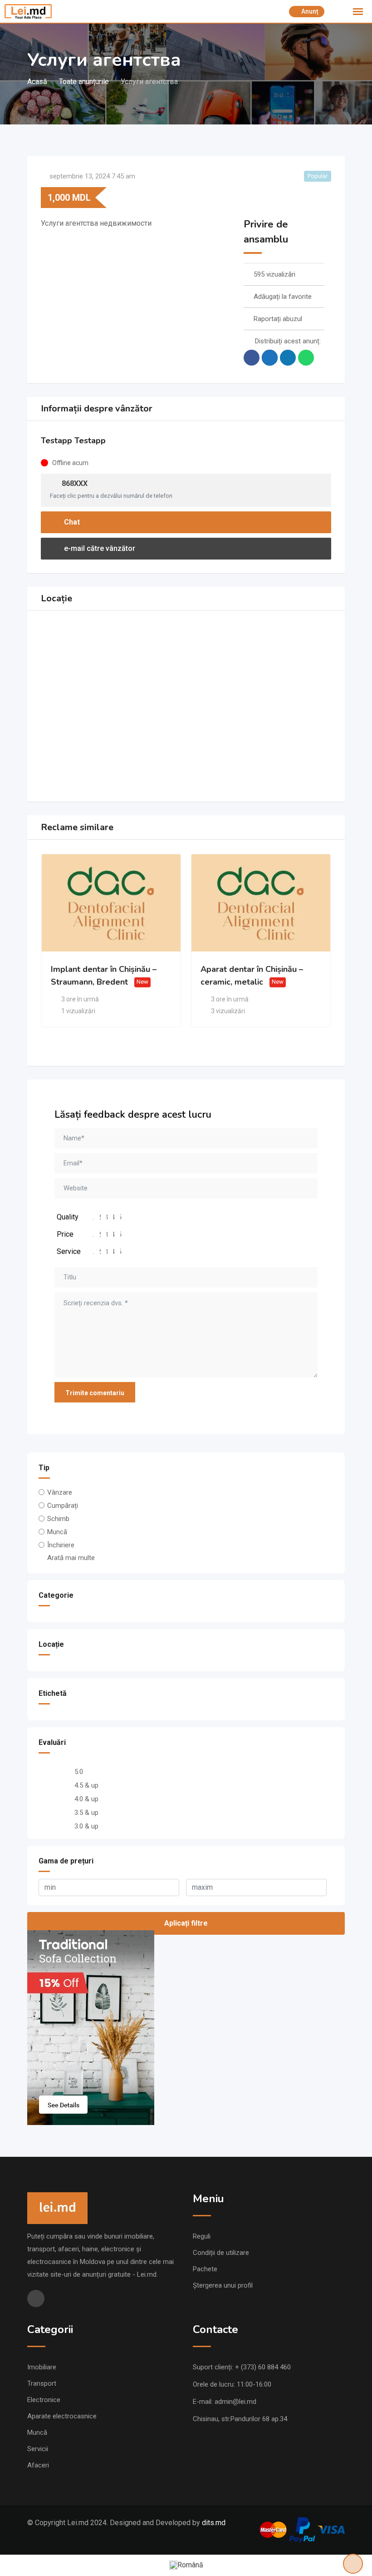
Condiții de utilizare (221, 2253)
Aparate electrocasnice (62, 2416)
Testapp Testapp (73, 441)
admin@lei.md (235, 2402)
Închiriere (61, 1545)
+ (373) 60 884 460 (263, 2367)
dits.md (214, 2523)
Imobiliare (42, 2367)
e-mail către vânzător (99, 548)
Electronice (44, 2400)
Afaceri (38, 2465)
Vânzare (60, 1492)
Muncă (57, 1532)
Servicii (38, 2449)
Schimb (58, 1519)
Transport (42, 2383)
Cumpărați (63, 1506)
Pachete (205, 2269)
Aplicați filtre (186, 1923)
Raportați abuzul (278, 319)
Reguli (202, 2236)
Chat (71, 522)
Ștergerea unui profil (223, 2285)
